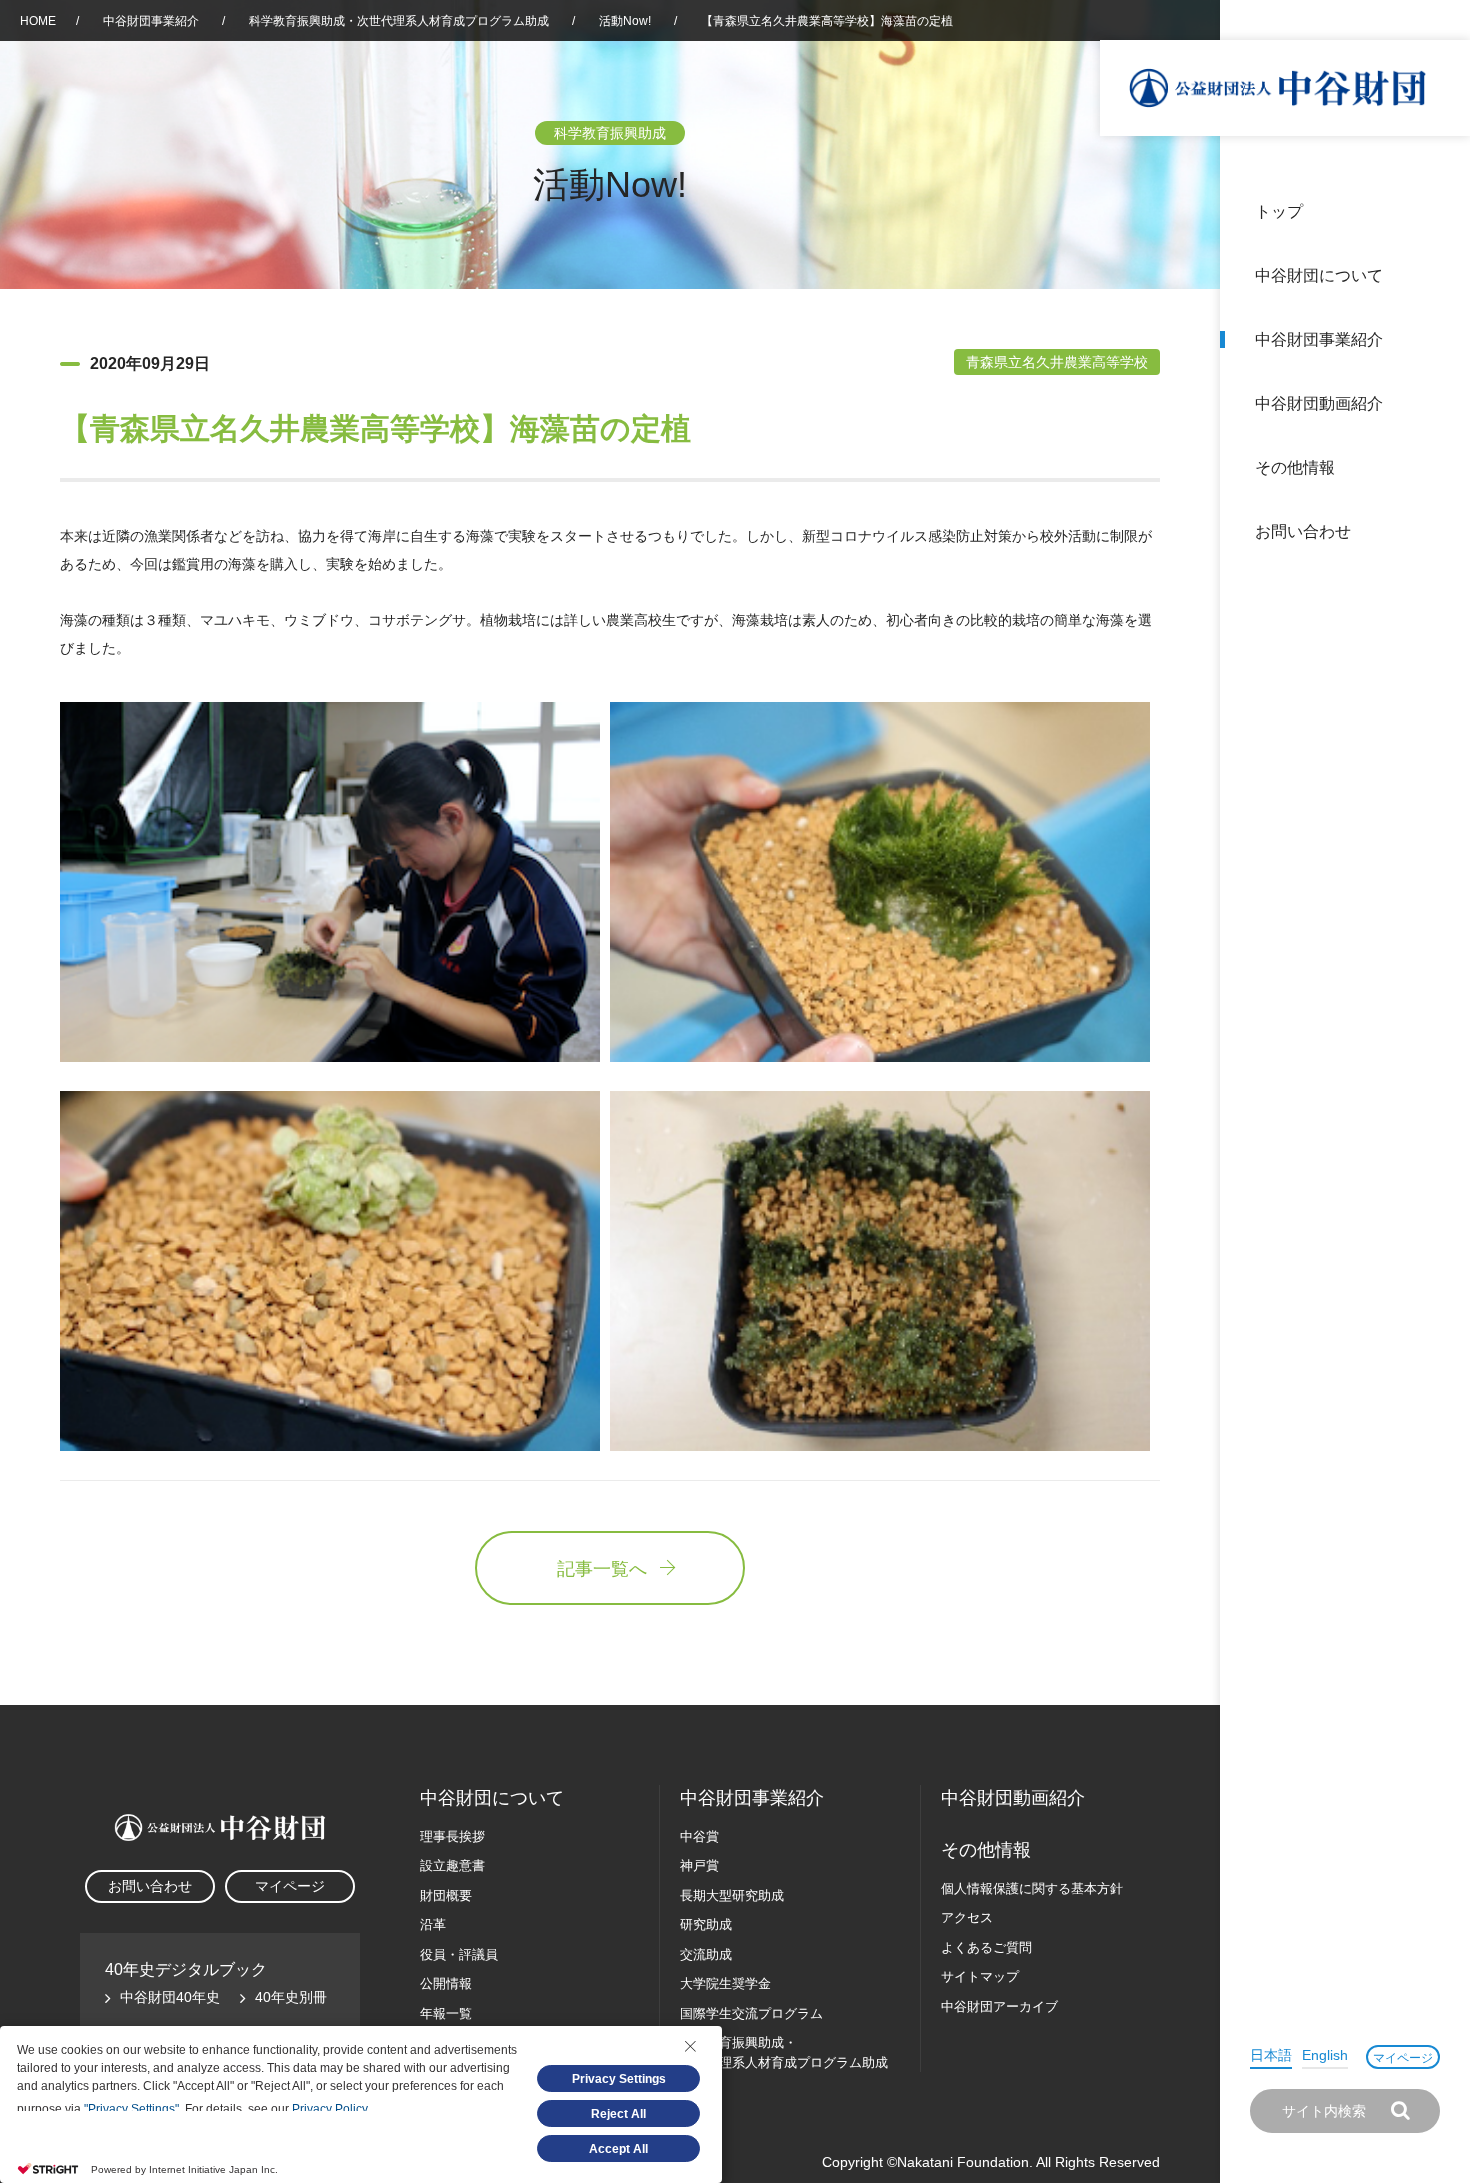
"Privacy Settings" (131, 2109)
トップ (1279, 211)
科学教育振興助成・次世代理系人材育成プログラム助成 (399, 21)
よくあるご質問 (986, 1947)
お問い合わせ (1303, 531)
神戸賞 (699, 1865)
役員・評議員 (459, 1954)
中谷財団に (492, 1798)
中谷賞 (699, 1836)
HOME (38, 21)
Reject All (618, 2114)
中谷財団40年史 (170, 1997)
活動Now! (625, 21)
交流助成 (706, 1954)
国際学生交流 (751, 2013)
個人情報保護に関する (1032, 1888)
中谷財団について (1319, 275)
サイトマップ (980, 1976)
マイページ (1403, 2058)
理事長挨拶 (452, 1836)
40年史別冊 (291, 1997)
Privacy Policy (329, 2109)
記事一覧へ (602, 1569)
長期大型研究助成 (732, 1895)
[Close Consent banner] (690, 2046)
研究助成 (706, 1924)
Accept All (618, 2149)
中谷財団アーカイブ (999, 2006)
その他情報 (1295, 467)
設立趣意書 (452, 1865)
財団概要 (446, 1895)
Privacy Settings (619, 2079)
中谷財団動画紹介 (1319, 403)
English (1325, 2055)
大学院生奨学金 (725, 1983)
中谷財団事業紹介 (1319, 339)
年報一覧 (446, 2013)
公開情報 (446, 1983)
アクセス (967, 1917)
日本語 (1271, 2055)
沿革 (1441, 403)
